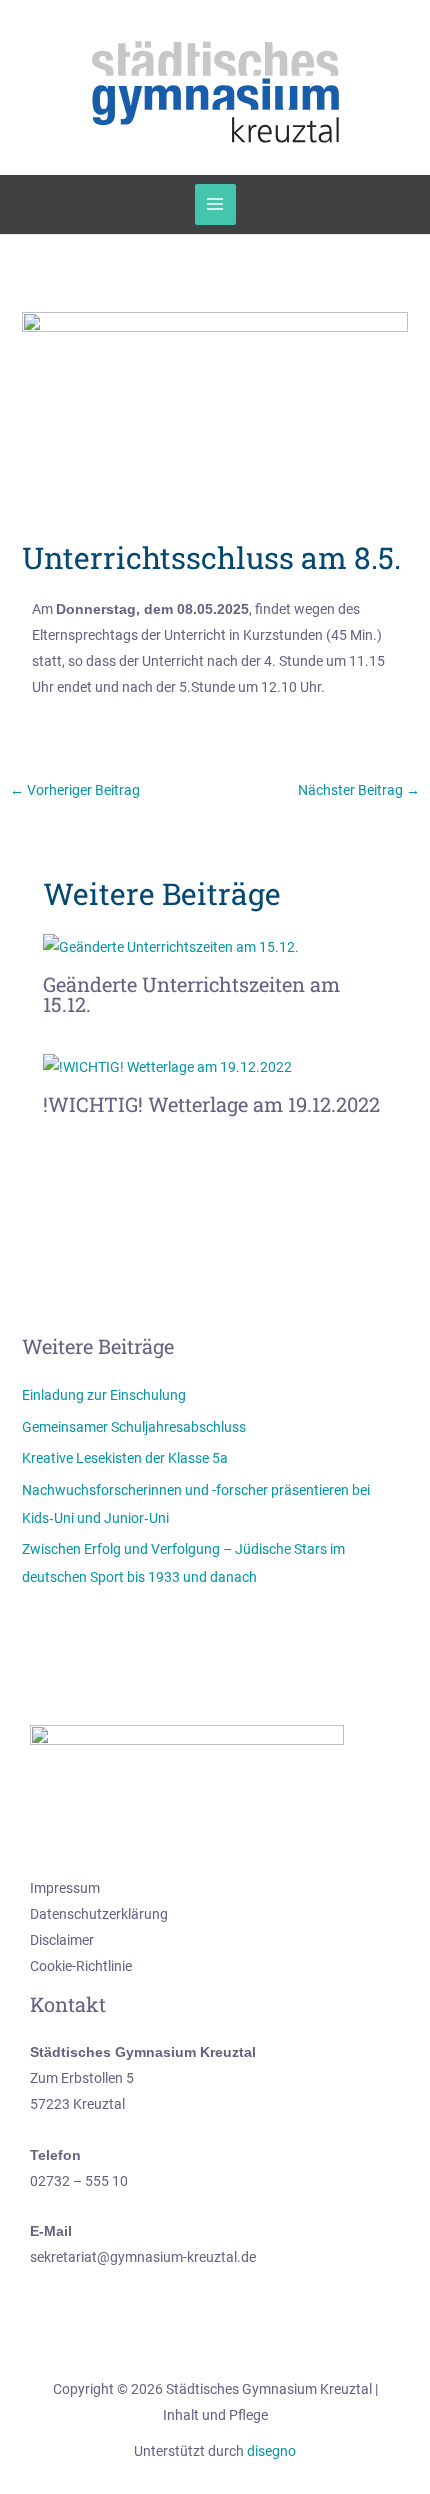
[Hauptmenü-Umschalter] (215, 204)
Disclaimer (62, 1940)
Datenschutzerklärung (99, 1914)
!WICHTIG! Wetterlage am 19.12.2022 (211, 1104)
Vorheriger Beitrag (75, 790)
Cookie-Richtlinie (81, 1966)
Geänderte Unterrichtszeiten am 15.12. (191, 994)
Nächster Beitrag (359, 790)
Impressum (65, 1888)
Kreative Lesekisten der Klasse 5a (125, 1458)
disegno (271, 2451)
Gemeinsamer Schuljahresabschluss (134, 1427)
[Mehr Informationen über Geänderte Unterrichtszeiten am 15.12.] (171, 946)
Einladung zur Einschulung (104, 1395)
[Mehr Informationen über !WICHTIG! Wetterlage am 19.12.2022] (167, 1066)
